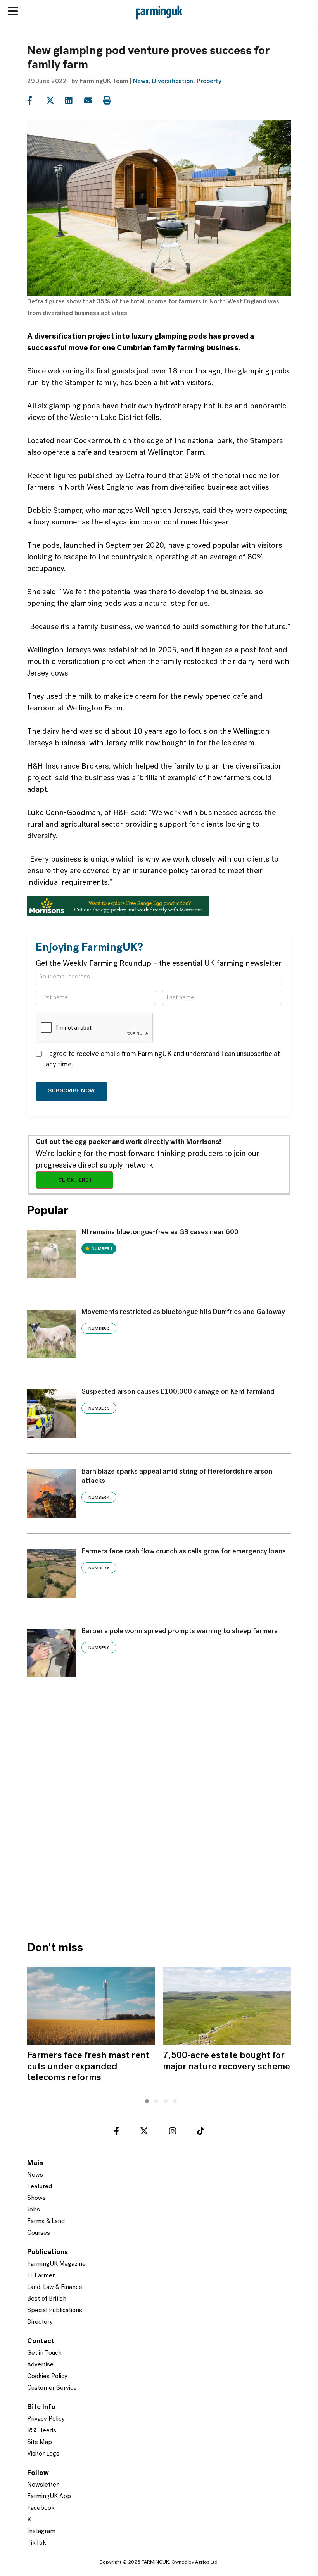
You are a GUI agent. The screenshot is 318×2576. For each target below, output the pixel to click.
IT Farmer (41, 2276)
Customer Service (52, 2388)
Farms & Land (46, 2222)
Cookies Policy (47, 2377)
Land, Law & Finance (55, 2287)
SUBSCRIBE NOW (72, 1091)
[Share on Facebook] (36, 101)
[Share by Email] (93, 101)
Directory (40, 2322)
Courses (39, 2233)
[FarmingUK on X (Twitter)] (144, 2132)
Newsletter (43, 2485)
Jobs (34, 2210)
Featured (40, 2187)
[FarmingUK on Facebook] (117, 2132)
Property (209, 81)
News (141, 81)
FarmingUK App (49, 2497)
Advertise (40, 2365)
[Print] (112, 101)
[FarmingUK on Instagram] (173, 2132)
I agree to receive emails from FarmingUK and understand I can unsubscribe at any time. (163, 1060)
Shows (36, 2198)
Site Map (40, 2442)
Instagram (41, 2531)
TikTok (37, 2543)
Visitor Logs (43, 2454)
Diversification (173, 81)
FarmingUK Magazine (56, 2264)
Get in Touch (44, 2353)
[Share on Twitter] (55, 101)
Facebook (41, 2508)
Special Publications (55, 2311)
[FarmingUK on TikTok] (200, 2132)
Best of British (47, 2299)
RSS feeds (42, 2431)
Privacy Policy (46, 2419)
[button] (145, 2100)
